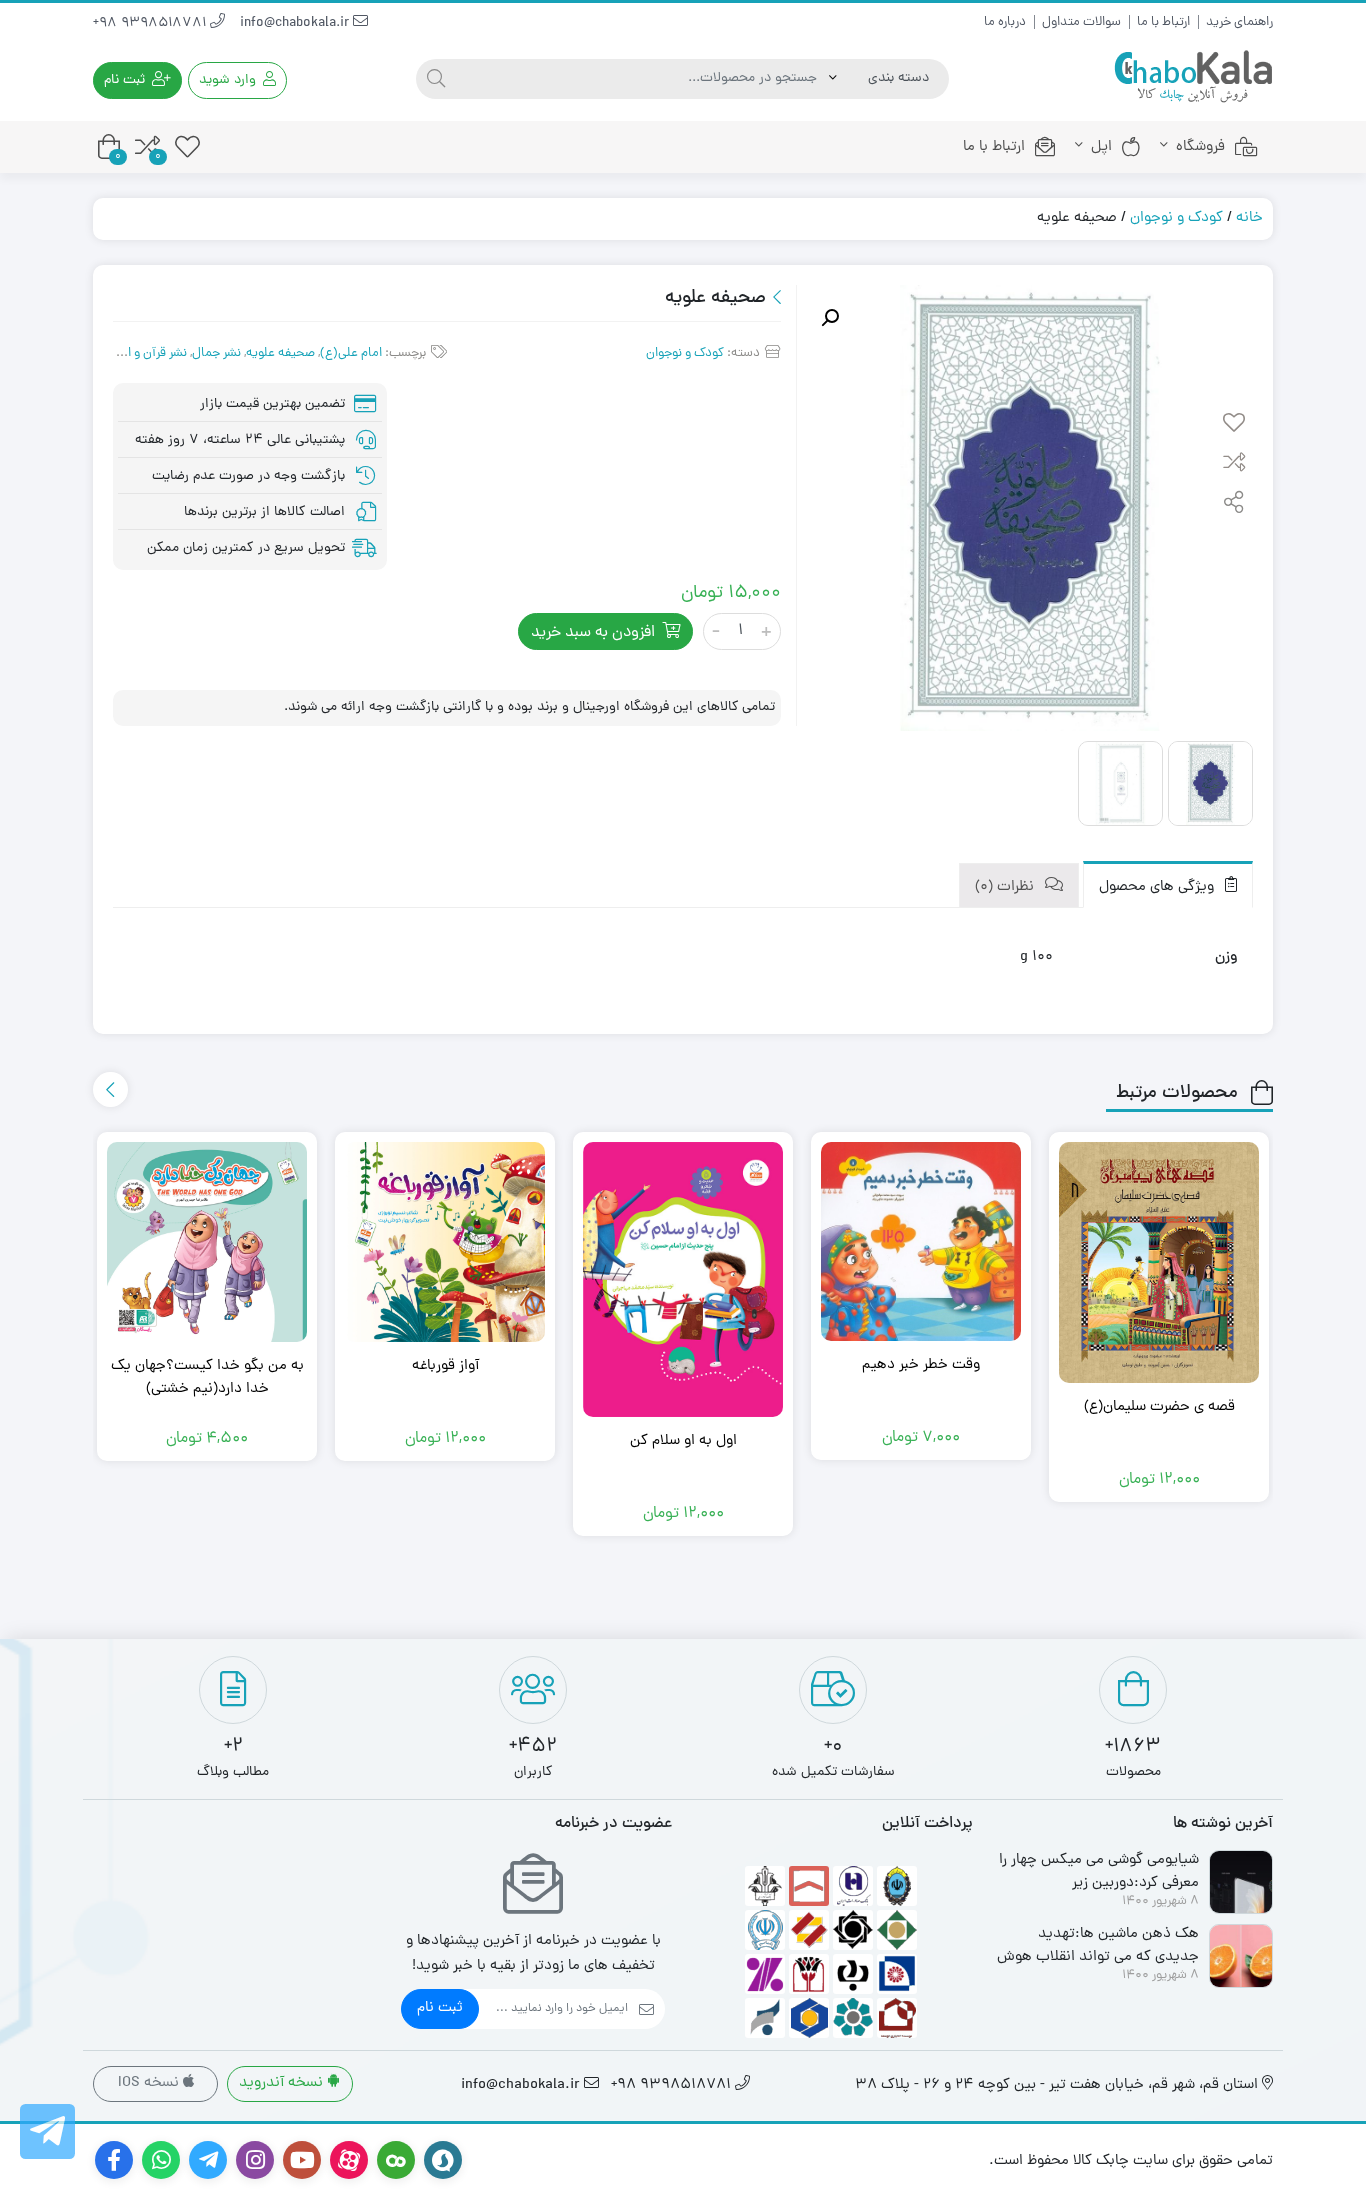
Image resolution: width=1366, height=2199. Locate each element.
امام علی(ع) (351, 353)
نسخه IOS (150, 2083)
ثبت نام (440, 2008)
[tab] (1168, 884)
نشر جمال (216, 353)
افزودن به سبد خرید (593, 633)
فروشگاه (1200, 147)
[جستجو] (436, 79)
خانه (1249, 218)
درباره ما (1005, 22)
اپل (1101, 147)
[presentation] (110, 1089)
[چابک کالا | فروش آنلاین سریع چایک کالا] (1193, 77)
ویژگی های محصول (1158, 887)
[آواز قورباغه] (445, 1242)
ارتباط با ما (1163, 22)
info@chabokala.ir (296, 23)
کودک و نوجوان (1176, 218)
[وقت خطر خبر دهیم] (921, 1241)
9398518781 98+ (151, 23)
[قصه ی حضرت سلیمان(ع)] (1159, 1262)
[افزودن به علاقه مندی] (1234, 425)
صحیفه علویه (280, 353)
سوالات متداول (1081, 22)
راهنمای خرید (1239, 22)
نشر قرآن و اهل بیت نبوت (122, 353)
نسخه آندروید (283, 2083)
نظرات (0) (1006, 887)
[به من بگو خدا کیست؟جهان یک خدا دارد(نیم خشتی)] (207, 1242)
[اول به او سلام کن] (683, 1279)
